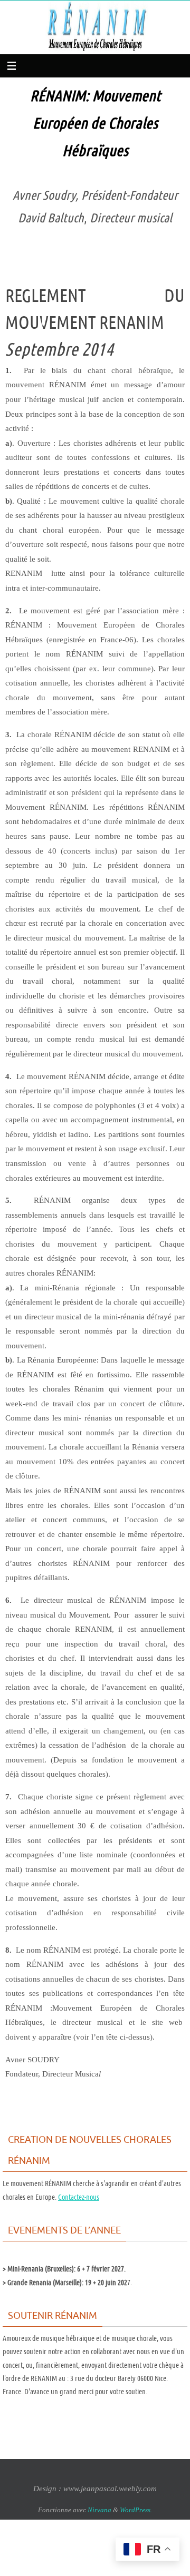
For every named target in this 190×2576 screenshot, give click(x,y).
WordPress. (136, 2510)
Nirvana (99, 2510)
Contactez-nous (79, 2197)
